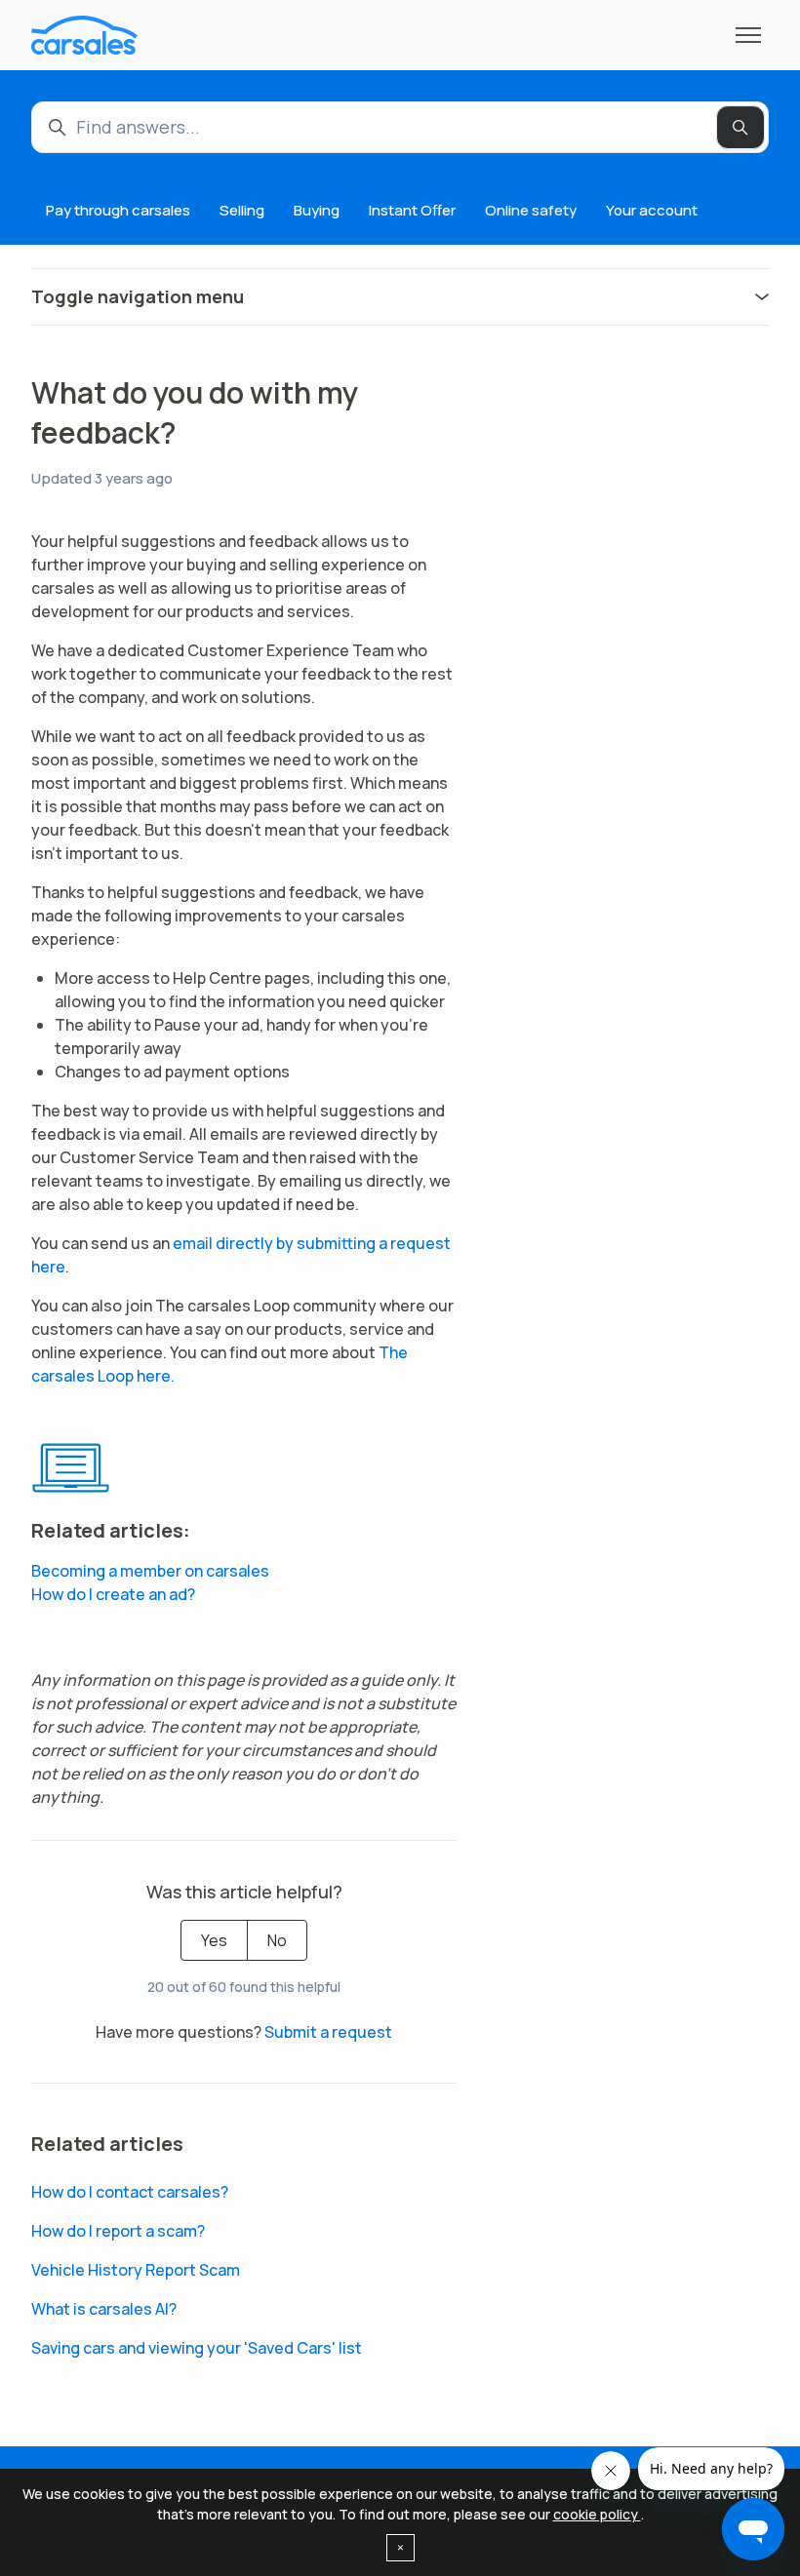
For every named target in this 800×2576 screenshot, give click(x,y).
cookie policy (597, 2514)
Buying (317, 210)
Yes (214, 1940)
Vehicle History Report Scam (136, 2270)
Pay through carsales (118, 210)
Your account (652, 210)
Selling (242, 210)
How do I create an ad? (113, 1594)
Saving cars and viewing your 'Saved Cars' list (197, 2348)
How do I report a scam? (118, 2231)
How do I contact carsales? (130, 2192)
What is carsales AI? (104, 2309)
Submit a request (328, 2032)
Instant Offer (412, 210)
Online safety (531, 210)
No (277, 1940)
